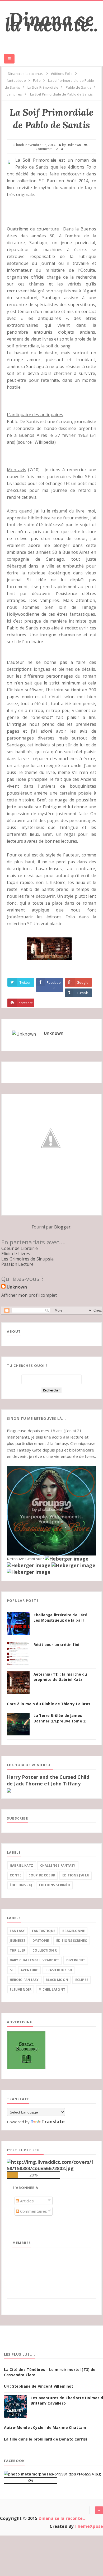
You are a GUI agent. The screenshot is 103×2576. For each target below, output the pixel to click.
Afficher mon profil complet (29, 1295)
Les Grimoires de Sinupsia (27, 1259)
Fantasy (17, 1931)
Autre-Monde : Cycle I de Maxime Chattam (45, 2427)
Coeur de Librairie (20, 1248)
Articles (26, 2201)
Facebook (54, 985)
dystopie (41, 1941)
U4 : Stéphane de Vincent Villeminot (39, 2386)
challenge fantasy (58, 1865)
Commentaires (33, 2211)
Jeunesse (18, 1941)
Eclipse (82, 1980)
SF (12, 1970)
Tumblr (83, 993)
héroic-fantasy (24, 1980)
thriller (18, 1950)
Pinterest (25, 1003)
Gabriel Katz (21, 1865)
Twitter (25, 982)
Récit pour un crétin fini (56, 1645)
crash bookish (59, 1970)
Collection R (45, 1950)
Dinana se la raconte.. (52, 22)
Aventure (29, 1970)
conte (16, 1875)
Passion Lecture (17, 1264)
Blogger (62, 1227)
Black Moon (57, 1980)
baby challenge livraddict (34, 1960)
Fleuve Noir (21, 1990)
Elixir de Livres (16, 1254)
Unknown (54, 1033)
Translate (53, 2121)
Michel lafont (52, 1990)
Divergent (76, 1960)
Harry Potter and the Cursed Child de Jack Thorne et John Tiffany (48, 1780)
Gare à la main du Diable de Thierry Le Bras (48, 1704)
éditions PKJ (21, 1885)
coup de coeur (42, 1875)
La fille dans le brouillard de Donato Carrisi (45, 2439)
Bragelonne (74, 1931)
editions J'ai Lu (76, 1875)
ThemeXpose (89, 2526)
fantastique (44, 1931)
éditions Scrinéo (55, 1885)
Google (83, 982)
